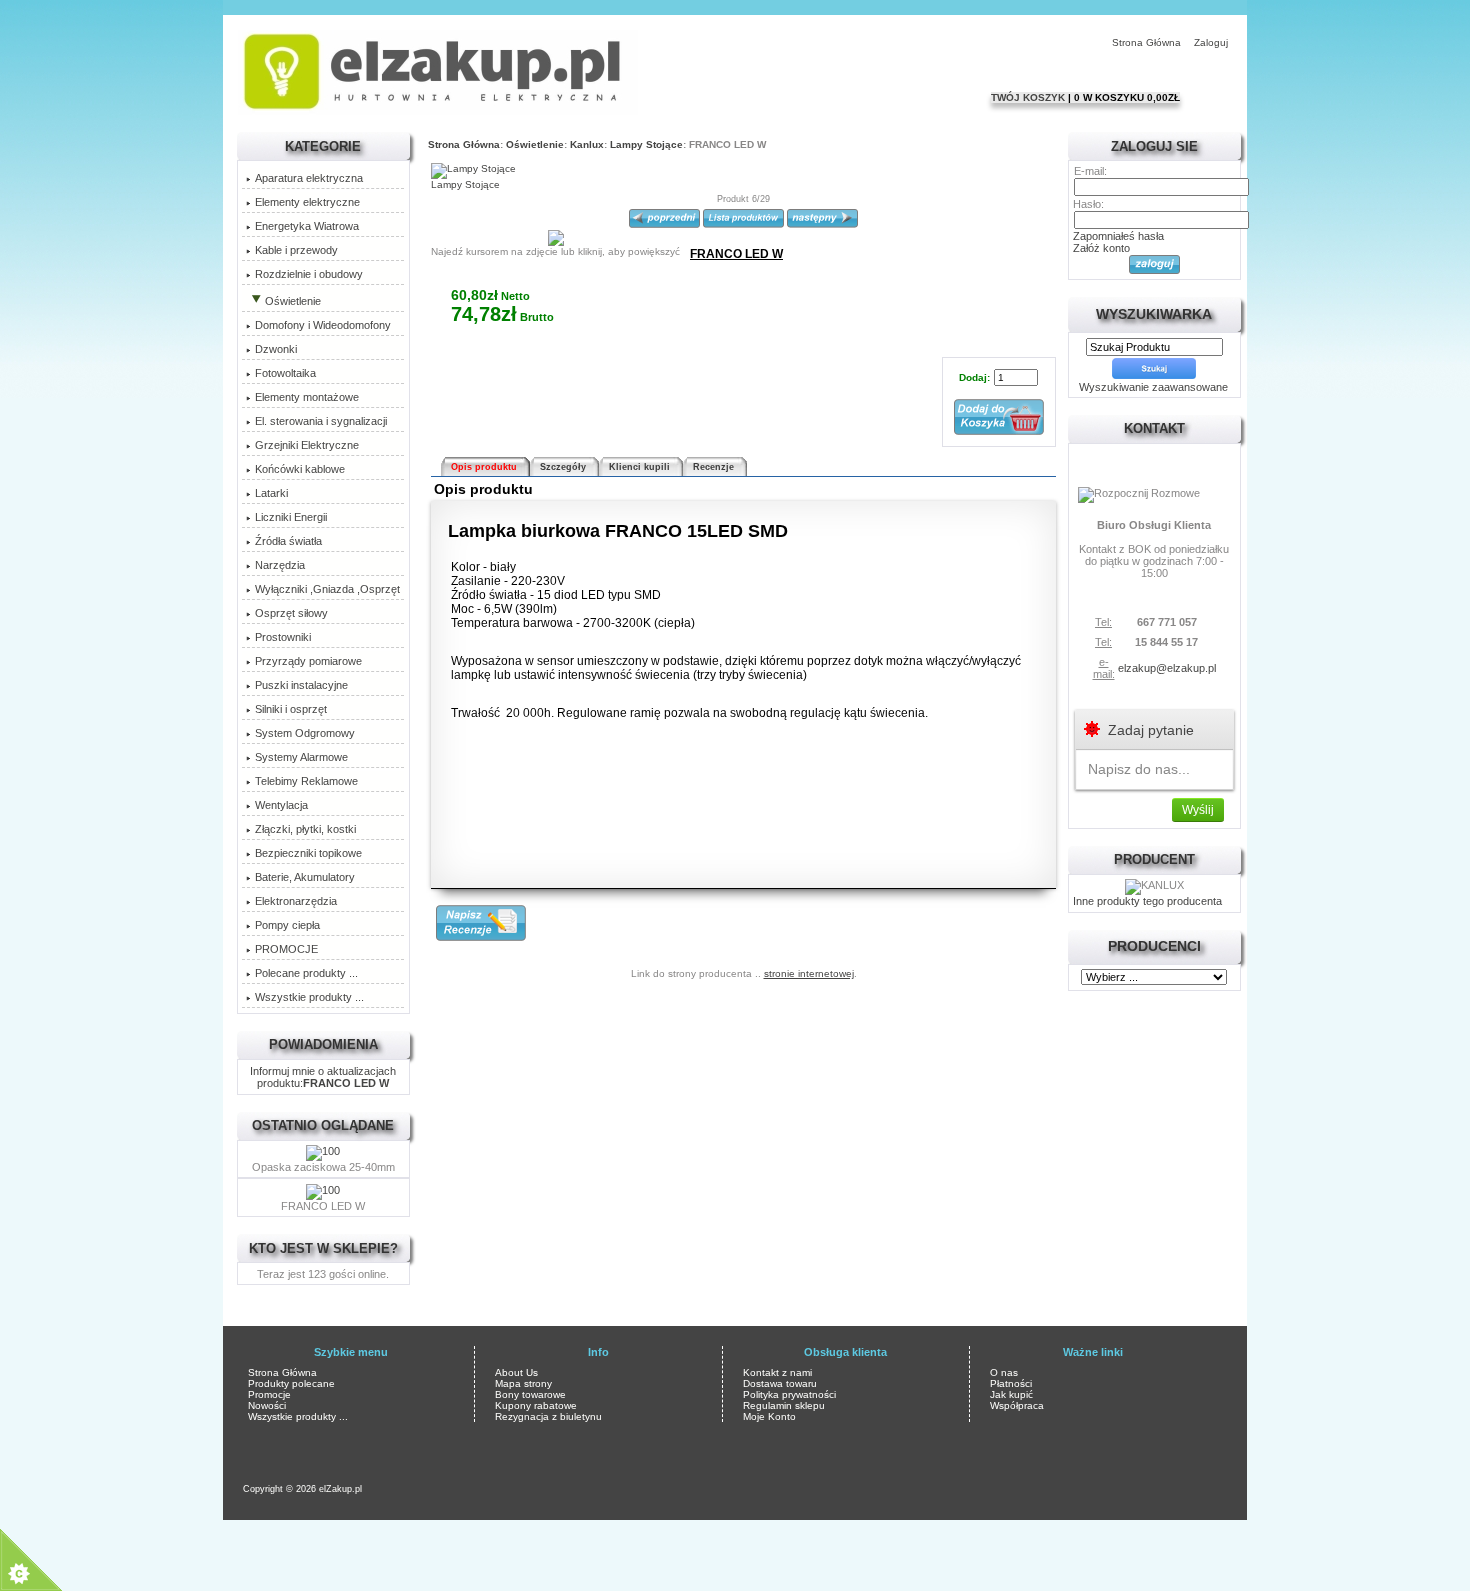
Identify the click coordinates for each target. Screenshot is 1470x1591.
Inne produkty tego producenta (1147, 901)
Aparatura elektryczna (309, 178)
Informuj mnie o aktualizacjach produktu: (323, 1077)
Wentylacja (281, 805)
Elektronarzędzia (296, 901)
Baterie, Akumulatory (305, 877)
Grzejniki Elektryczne (307, 445)
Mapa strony (523, 1383)
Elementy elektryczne (307, 202)
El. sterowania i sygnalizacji (321, 421)
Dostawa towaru (780, 1383)
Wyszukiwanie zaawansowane (1153, 387)
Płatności (1011, 1383)
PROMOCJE (286, 949)
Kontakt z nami (777, 1372)
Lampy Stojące (646, 144)
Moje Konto (769, 1416)
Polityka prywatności (789, 1394)
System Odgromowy (305, 733)
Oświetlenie (535, 144)
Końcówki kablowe (300, 469)
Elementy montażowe (307, 397)
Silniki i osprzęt (291, 709)
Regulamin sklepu (784, 1405)
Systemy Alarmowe (301, 757)
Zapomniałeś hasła (1118, 236)
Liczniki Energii (291, 517)
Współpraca (1017, 1405)
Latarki (271, 493)
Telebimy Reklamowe (306, 781)
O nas (1004, 1372)
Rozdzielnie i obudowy (309, 274)
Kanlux (587, 144)
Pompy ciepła (287, 925)
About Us (516, 1372)
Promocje (269, 1394)
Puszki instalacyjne (301, 685)
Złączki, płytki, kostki (305, 829)
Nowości (267, 1405)
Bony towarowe (530, 1394)
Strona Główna (1146, 42)
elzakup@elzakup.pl (1167, 668)
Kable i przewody (296, 250)
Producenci (1154, 946)
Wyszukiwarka (1154, 314)
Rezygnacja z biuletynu (548, 1416)
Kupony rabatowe (536, 1405)
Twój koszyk (1029, 97)
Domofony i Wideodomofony (323, 325)
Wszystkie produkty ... (309, 997)
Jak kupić (1011, 1394)
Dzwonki (276, 349)
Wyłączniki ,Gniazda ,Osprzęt (327, 589)
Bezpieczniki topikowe (308, 853)
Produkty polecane (291, 1383)
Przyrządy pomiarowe (308, 661)
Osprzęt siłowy (291, 613)
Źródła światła (288, 541)
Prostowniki (283, 637)
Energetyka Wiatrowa (307, 226)
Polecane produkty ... (306, 973)
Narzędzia (280, 565)
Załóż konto (1101, 248)
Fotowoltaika (285, 373)
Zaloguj (1211, 42)
